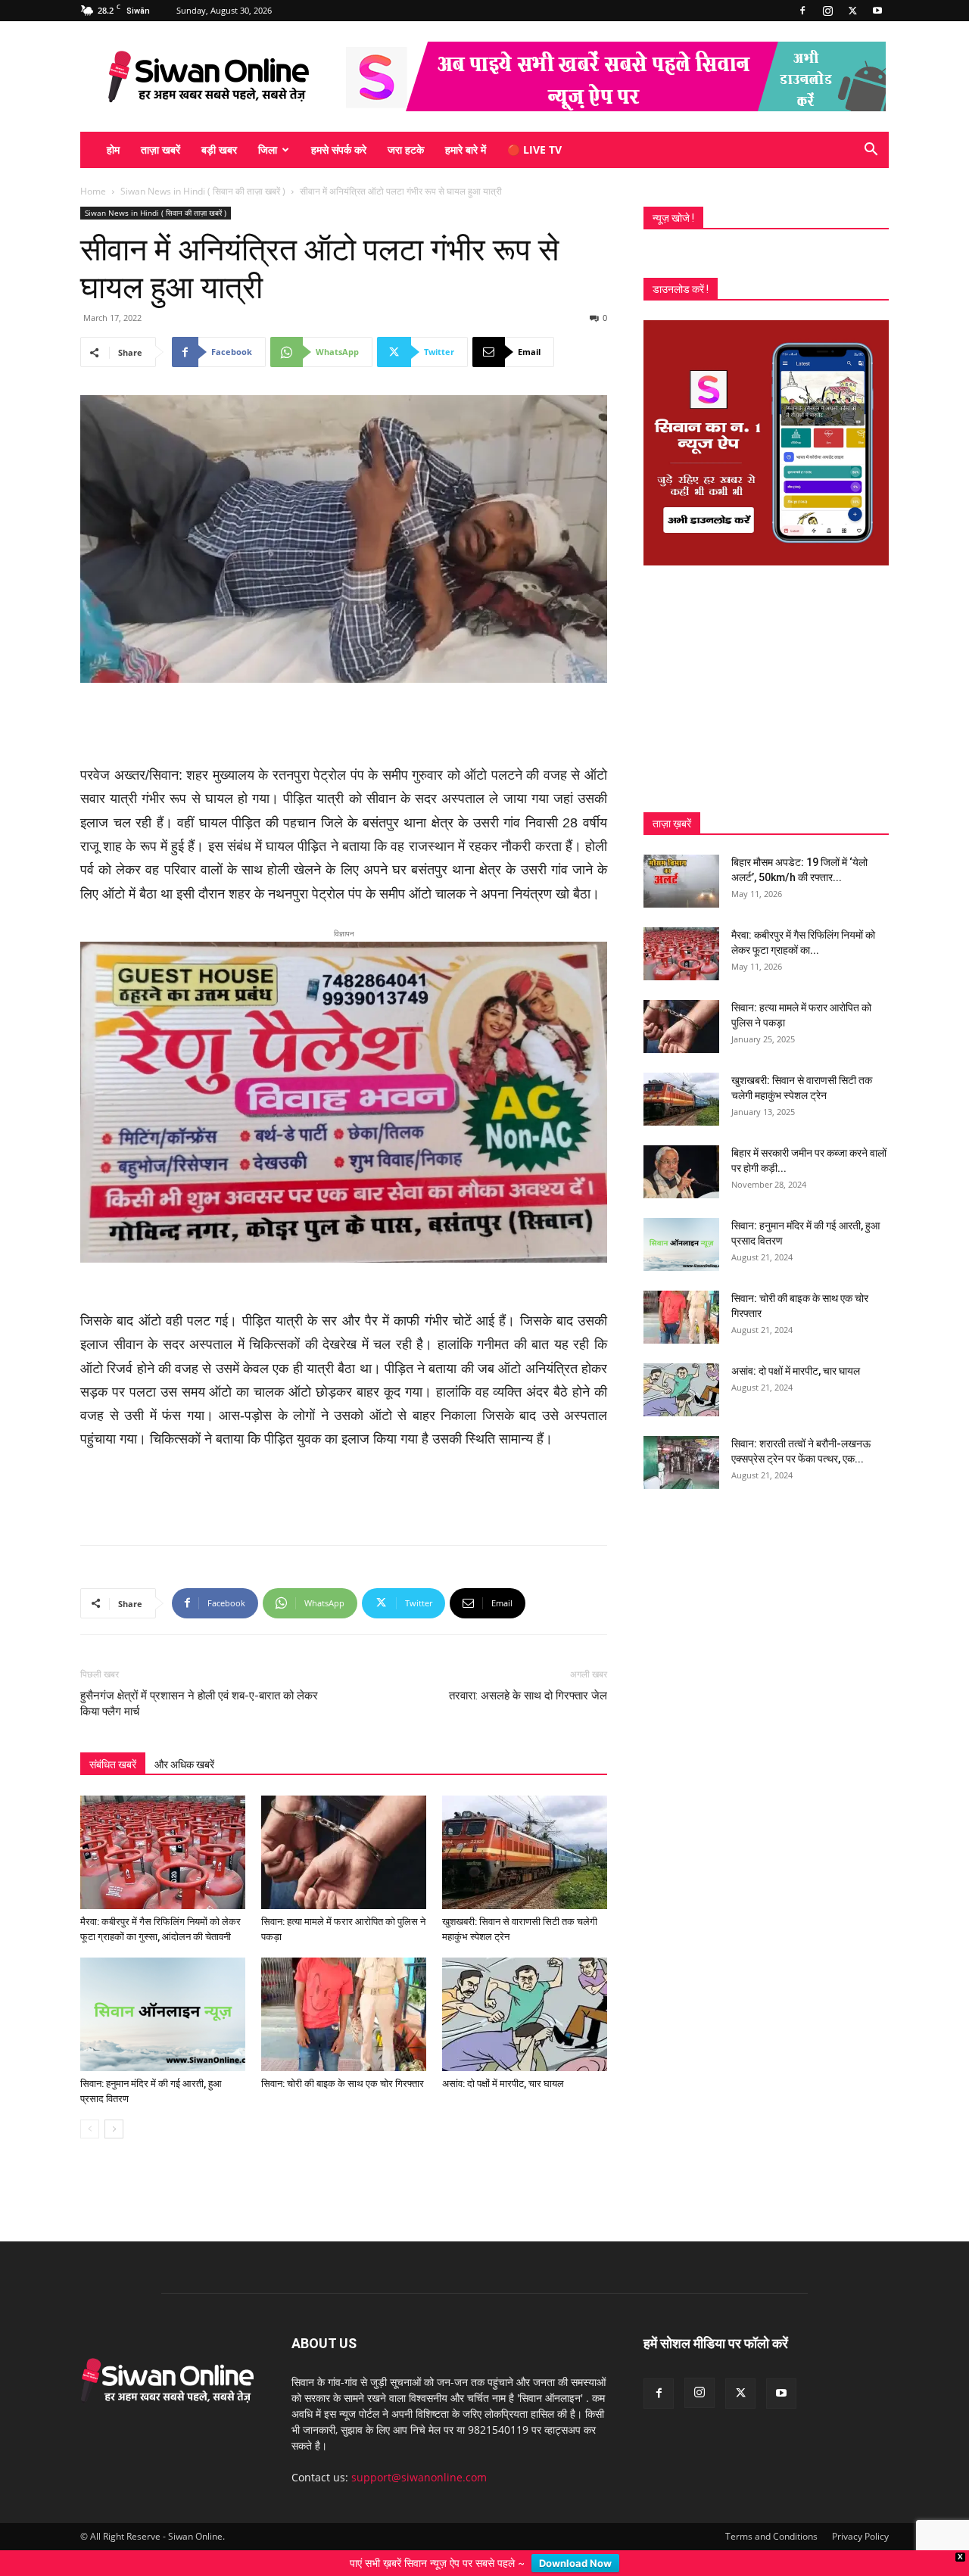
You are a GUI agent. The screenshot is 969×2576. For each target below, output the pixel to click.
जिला (268, 150)
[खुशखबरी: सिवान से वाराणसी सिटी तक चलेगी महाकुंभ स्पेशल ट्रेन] (525, 1828)
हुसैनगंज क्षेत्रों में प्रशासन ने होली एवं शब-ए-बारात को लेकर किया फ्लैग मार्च (199, 1679)
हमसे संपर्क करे (339, 150)
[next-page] (114, 2105)
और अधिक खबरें (184, 1740)
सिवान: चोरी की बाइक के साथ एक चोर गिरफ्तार (343, 2059)
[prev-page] (90, 2105)
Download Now (575, 2563)
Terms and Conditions (771, 2512)
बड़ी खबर (219, 150)
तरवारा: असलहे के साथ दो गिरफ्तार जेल (528, 1671)
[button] (871, 151)
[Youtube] (877, 11)
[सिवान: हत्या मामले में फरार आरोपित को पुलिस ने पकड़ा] (344, 1828)
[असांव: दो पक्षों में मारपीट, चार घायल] (525, 1990)
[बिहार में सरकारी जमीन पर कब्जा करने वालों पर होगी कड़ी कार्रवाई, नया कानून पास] (681, 1172)
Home (93, 191)
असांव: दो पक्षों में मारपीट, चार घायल (503, 2059)
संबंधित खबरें (113, 1740)
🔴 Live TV (534, 150)
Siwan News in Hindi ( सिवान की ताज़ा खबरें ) (203, 191)
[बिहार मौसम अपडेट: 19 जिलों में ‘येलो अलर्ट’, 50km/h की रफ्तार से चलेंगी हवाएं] (681, 881)
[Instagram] (827, 11)
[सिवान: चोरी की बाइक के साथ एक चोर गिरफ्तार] (344, 1990)
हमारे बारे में (466, 150)
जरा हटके (406, 150)
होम (113, 150)
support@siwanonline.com (419, 2453)
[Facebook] (802, 11)
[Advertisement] (344, 725)
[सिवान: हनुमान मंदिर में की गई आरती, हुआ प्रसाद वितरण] (163, 1990)
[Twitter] (852, 11)
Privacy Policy (860, 2512)
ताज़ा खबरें (160, 150)
